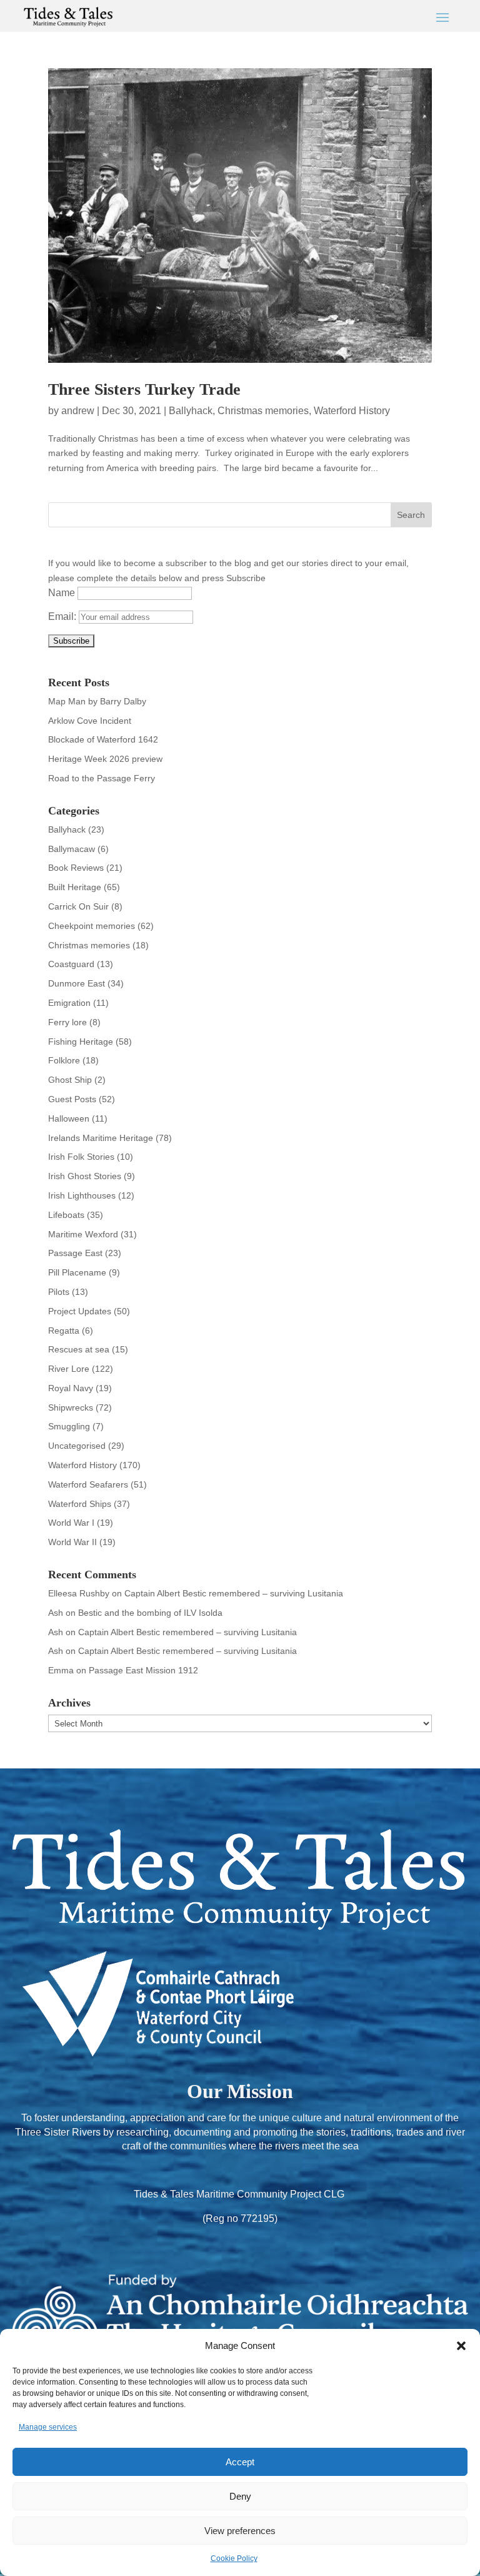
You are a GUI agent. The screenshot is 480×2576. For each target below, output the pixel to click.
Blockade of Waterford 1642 (103, 739)
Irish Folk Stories (81, 1157)
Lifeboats (66, 1215)
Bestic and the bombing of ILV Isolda (150, 1613)
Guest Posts (72, 1099)
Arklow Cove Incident (90, 721)
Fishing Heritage (81, 1042)
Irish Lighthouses (82, 1195)
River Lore (69, 1369)
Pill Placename (77, 1272)
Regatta (64, 1331)
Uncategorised (77, 1446)
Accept (240, 2462)
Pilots (59, 1292)
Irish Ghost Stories (85, 1176)
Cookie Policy (234, 2558)
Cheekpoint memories (92, 926)
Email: (63, 616)
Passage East (75, 1253)
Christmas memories (263, 411)
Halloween (69, 1118)
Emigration (69, 1003)
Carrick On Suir (78, 906)
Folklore (64, 1060)
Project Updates (80, 1311)
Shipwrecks (71, 1407)
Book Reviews (76, 868)
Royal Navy (71, 1388)
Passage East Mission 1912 (143, 1670)
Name (62, 593)
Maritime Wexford (83, 1234)
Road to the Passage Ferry (102, 778)
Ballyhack (191, 411)
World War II (72, 1542)
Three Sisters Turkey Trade (144, 389)
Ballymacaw (72, 849)
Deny (240, 2496)
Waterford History (352, 411)
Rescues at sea (79, 1349)
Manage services (48, 2427)
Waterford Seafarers (88, 1484)
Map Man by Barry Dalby (97, 701)
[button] (461, 2346)
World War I (71, 1523)
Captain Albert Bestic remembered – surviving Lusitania (234, 1593)
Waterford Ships (80, 1504)
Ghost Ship (70, 1080)
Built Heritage (75, 887)
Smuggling (69, 1426)
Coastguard (71, 964)
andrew (78, 411)
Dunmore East (77, 983)
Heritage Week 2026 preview (105, 759)
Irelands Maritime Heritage (101, 1138)
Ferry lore (67, 1022)
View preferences (240, 2531)
